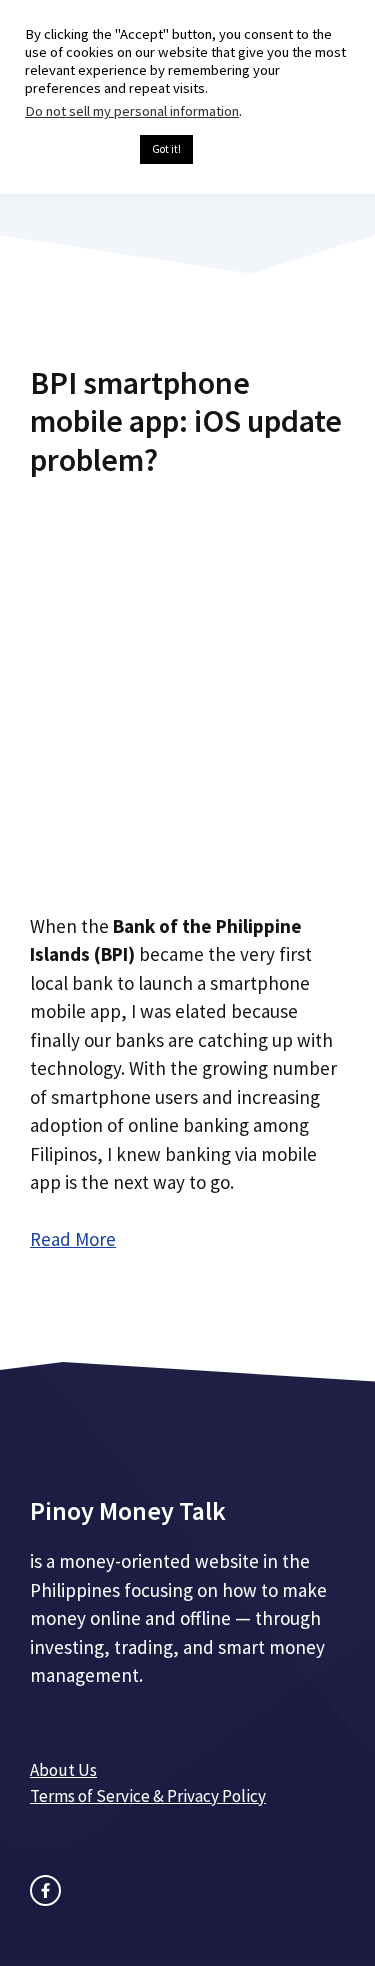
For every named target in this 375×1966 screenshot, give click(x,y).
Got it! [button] (166, 149)
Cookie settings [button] (77, 150)
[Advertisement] (187, 687)
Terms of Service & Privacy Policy (148, 1796)
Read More (73, 1239)
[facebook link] (45, 1890)
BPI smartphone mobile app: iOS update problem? (186, 421)
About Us (63, 1770)
